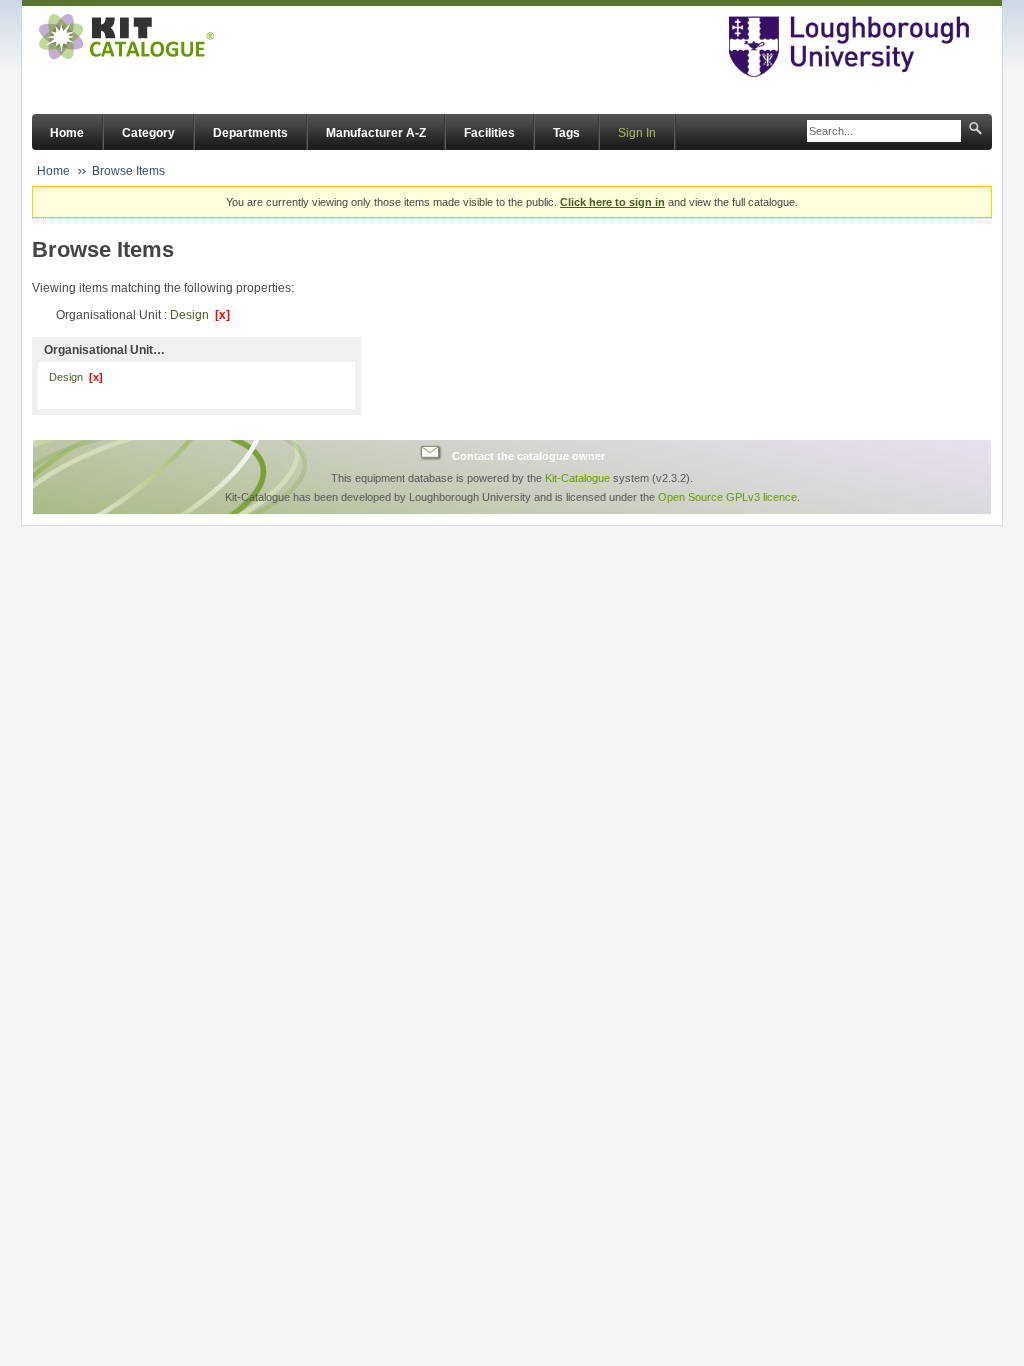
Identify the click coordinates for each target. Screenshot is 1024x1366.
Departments (250, 133)
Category (148, 133)
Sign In (637, 133)
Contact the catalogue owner (528, 455)
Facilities (489, 133)
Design (200, 315)
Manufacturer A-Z (376, 133)
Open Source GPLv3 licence (727, 497)
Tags (566, 133)
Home (67, 133)
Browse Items (128, 171)
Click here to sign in (612, 202)
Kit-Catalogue (577, 478)
